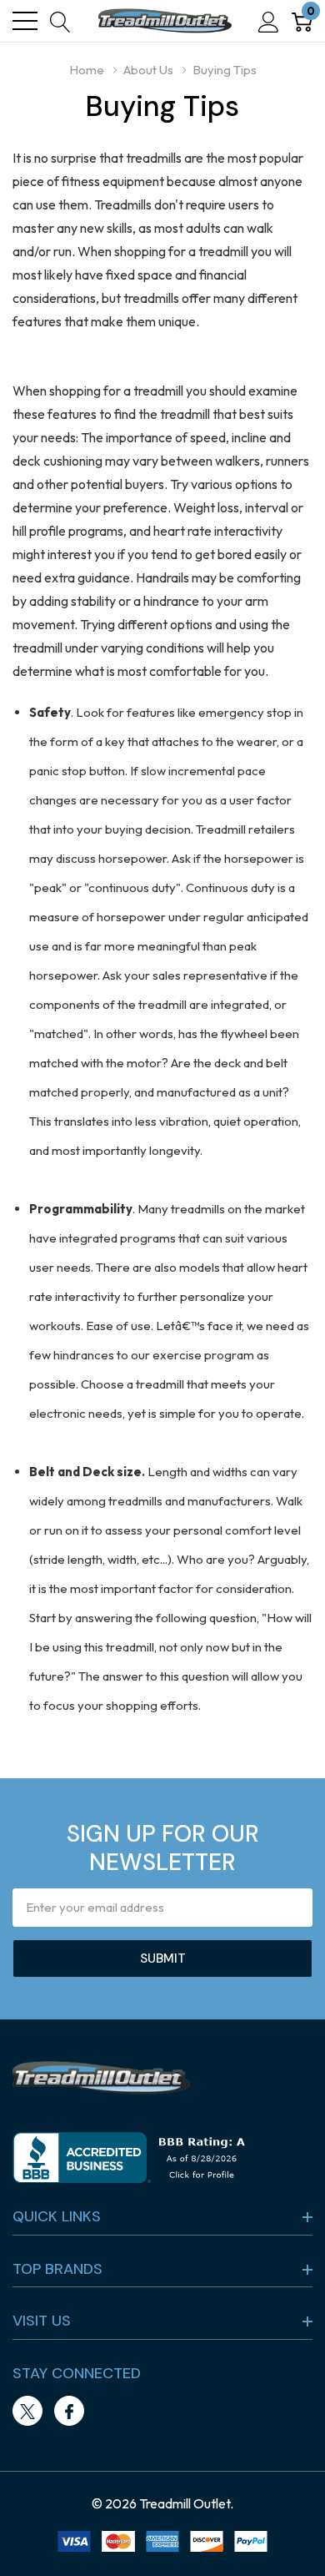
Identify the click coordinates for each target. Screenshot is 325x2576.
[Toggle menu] (25, 21)
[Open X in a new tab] (27, 2412)
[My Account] (269, 21)
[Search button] (60, 21)
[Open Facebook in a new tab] (69, 2412)
